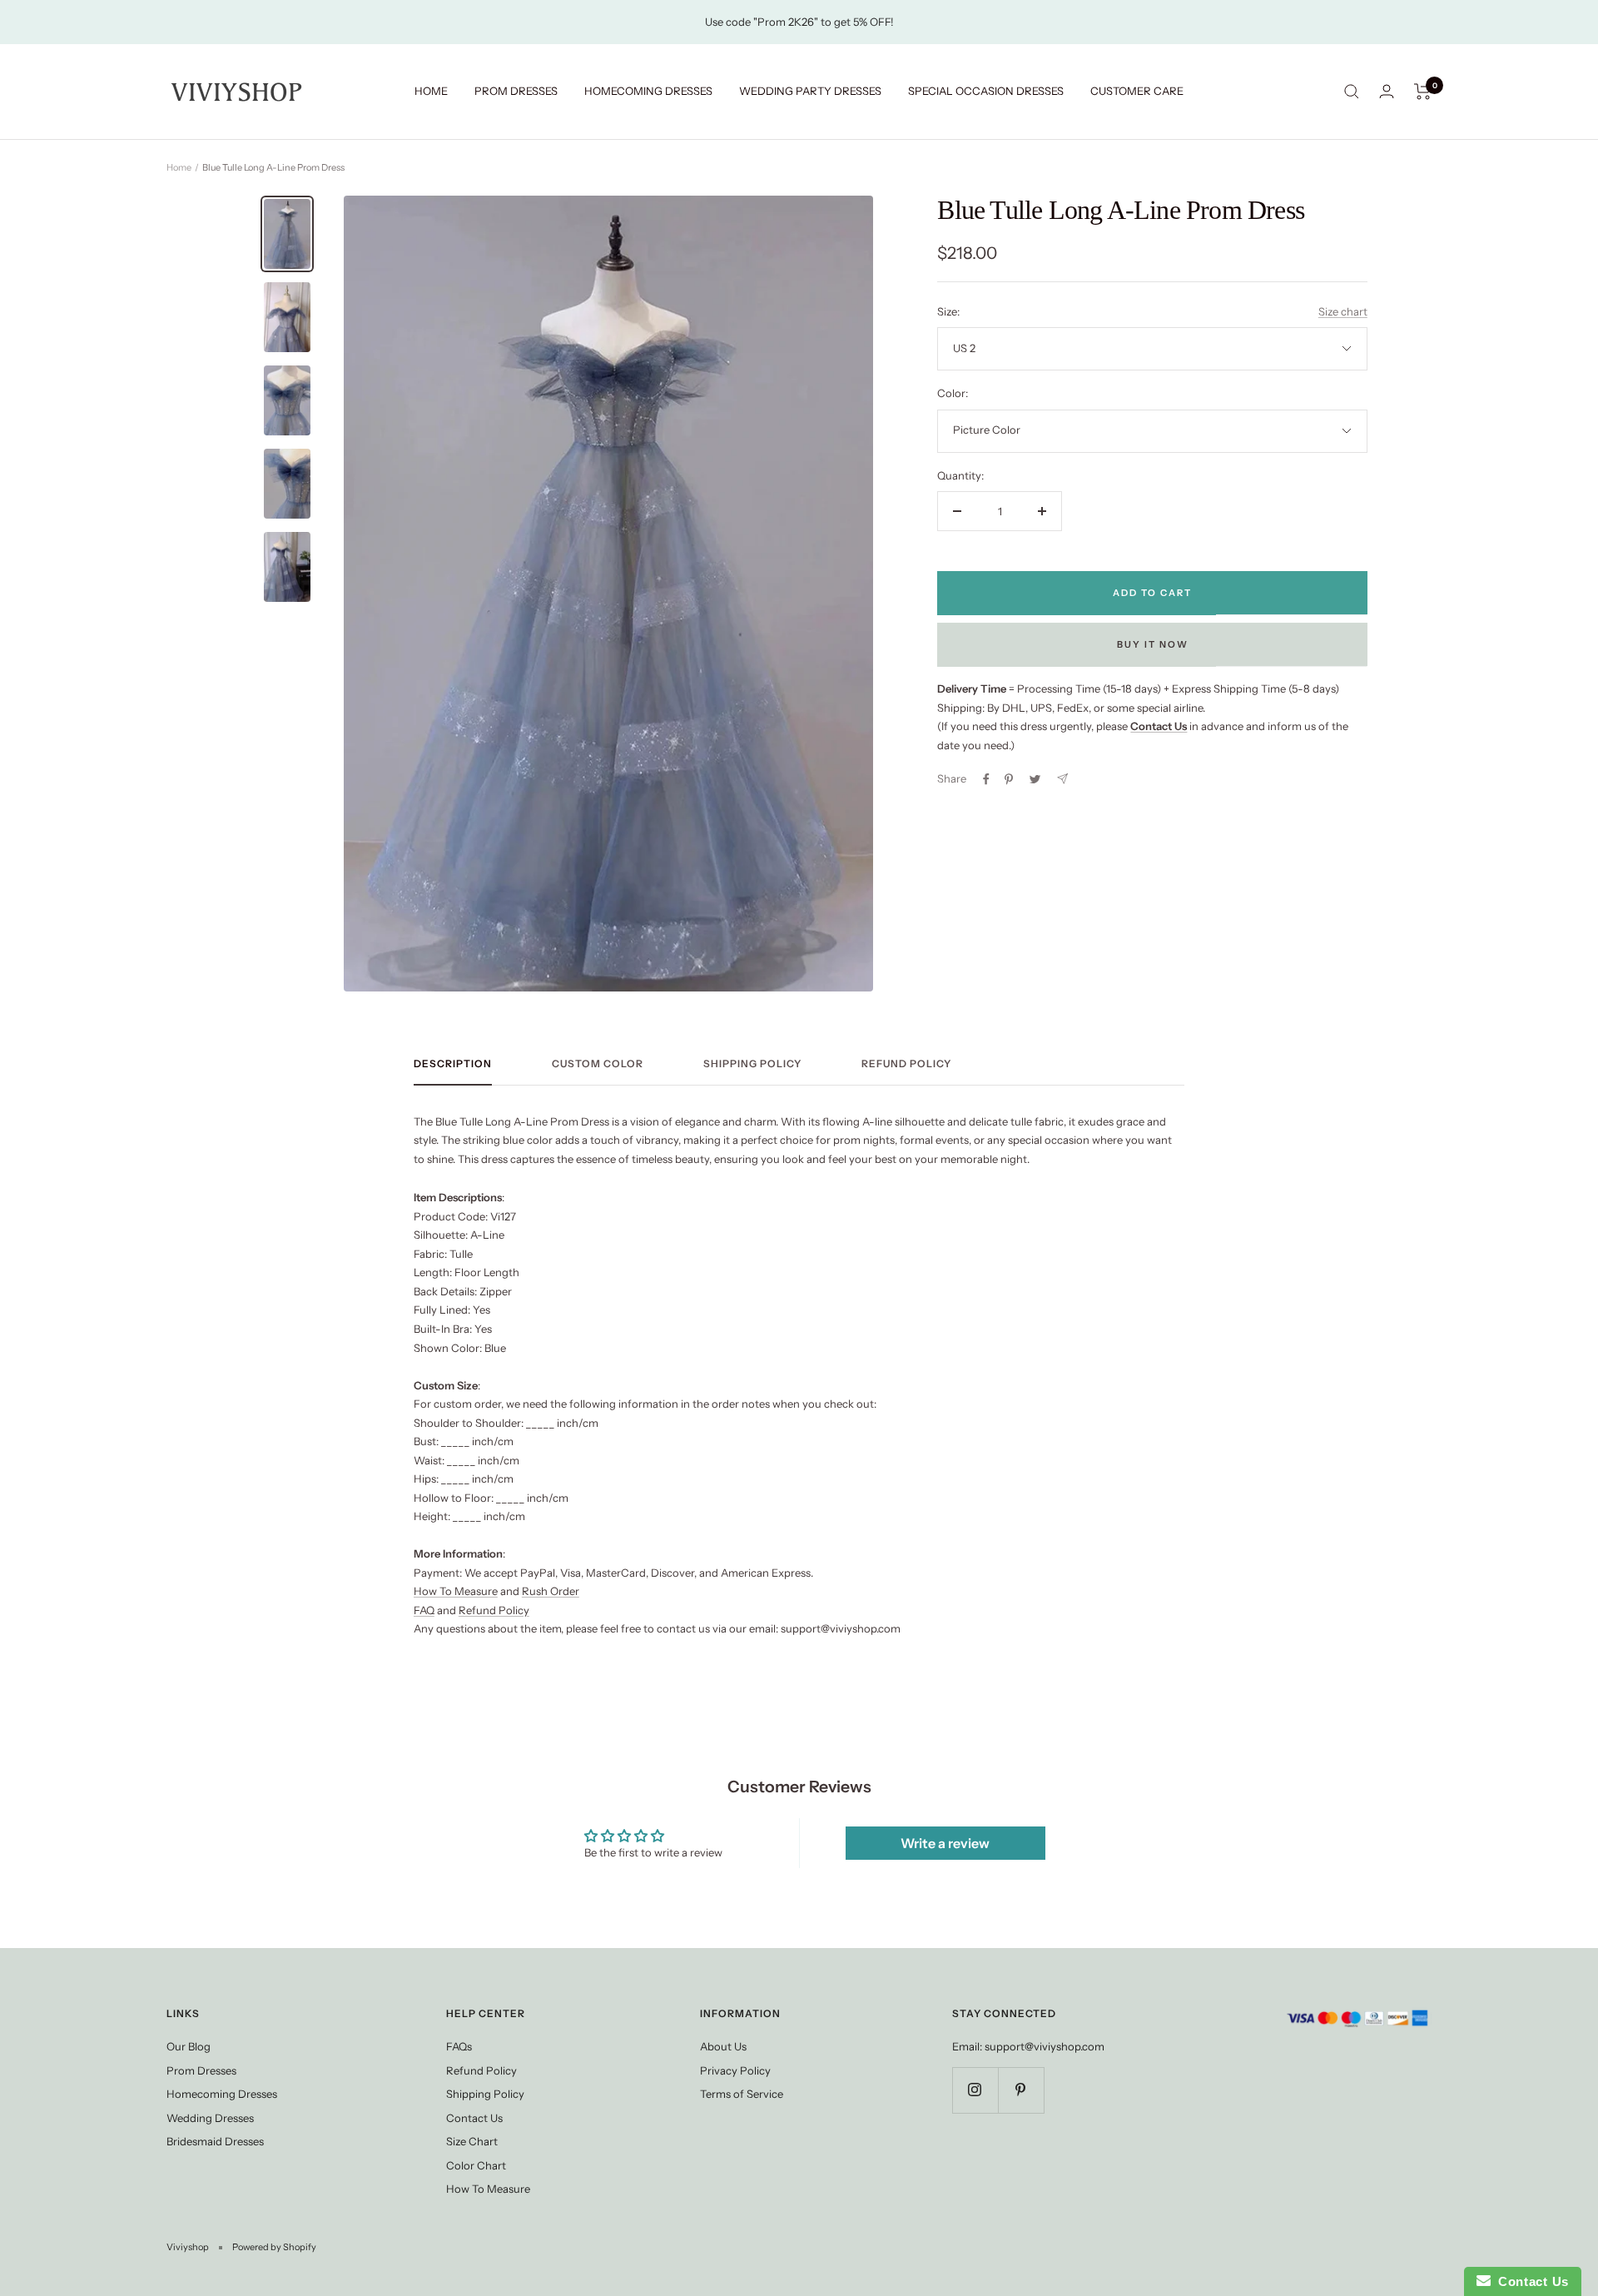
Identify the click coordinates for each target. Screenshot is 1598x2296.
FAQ (424, 1610)
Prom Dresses (201, 2070)
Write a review (945, 1843)
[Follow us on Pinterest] (1021, 2090)
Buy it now (1153, 644)
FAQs (459, 2046)
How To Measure (456, 1591)
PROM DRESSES (516, 91)
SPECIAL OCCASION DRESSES (986, 91)
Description (453, 1064)
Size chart (1343, 311)
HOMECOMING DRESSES (648, 91)
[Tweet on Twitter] (1035, 779)
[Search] (1352, 92)
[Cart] (1423, 92)
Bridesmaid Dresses (215, 2141)
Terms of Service (742, 2094)
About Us (723, 2046)
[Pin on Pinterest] (1009, 779)
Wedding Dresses (210, 2118)
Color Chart (476, 2165)
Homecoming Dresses (222, 2094)
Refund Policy (906, 1064)
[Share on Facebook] (986, 779)
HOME (431, 91)
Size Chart (472, 2141)
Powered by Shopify (274, 2247)
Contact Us (474, 2118)
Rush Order (551, 1591)
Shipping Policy (752, 1064)
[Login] (1387, 91)
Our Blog (189, 2046)
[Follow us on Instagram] (975, 2090)
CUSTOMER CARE (1137, 91)
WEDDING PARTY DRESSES (810, 91)
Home (179, 167)
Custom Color (598, 1064)
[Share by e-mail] (1062, 779)
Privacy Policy (735, 2070)
